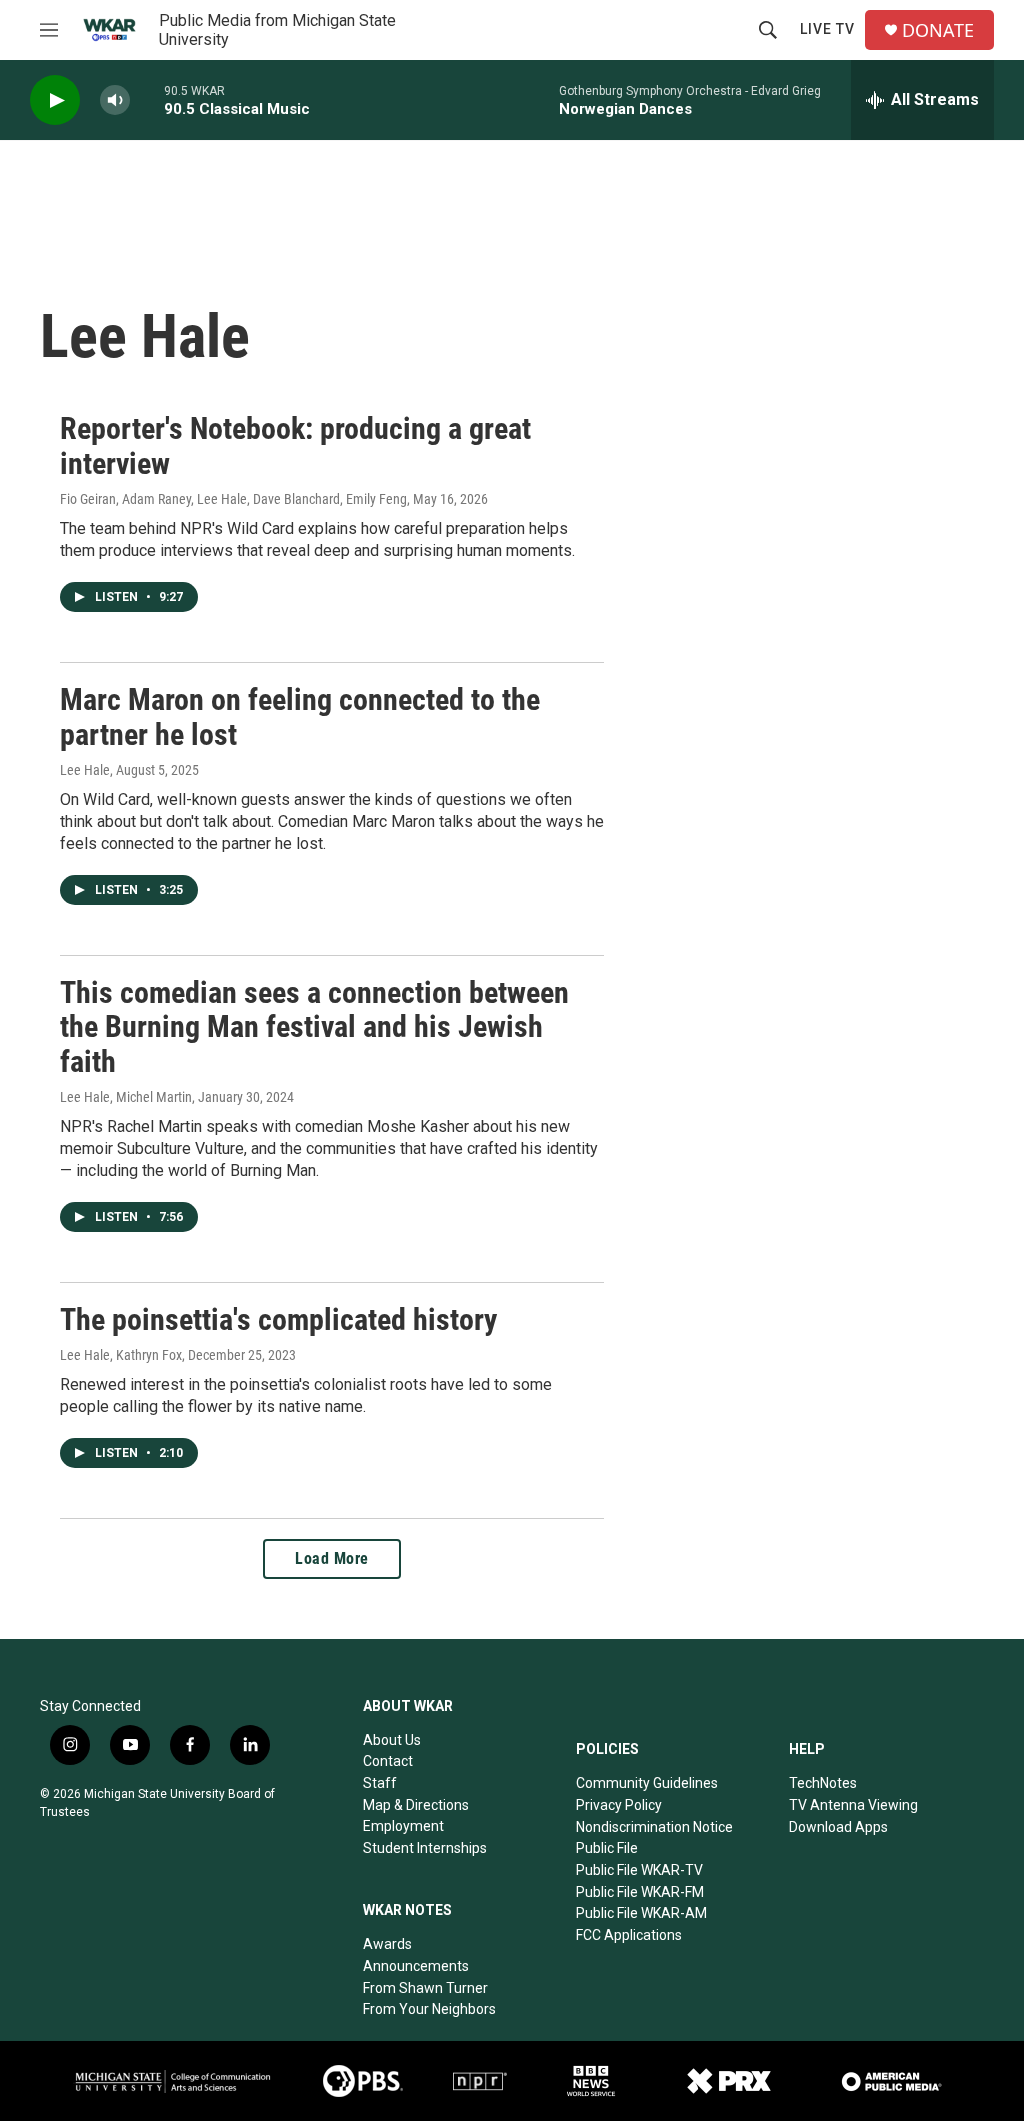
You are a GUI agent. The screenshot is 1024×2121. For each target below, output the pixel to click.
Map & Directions (416, 1805)
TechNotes (823, 1783)
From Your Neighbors (429, 2009)
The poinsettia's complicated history (278, 1319)
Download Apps (838, 1827)
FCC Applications (629, 1935)
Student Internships (425, 1848)
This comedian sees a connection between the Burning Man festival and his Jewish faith (314, 1027)
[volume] (115, 100)
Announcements (416, 1966)
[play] (55, 100)
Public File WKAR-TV (639, 1870)
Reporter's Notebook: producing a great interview (295, 446)
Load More (332, 1558)
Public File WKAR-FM (640, 1892)
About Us (392, 1740)
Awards (387, 1944)
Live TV (827, 29)
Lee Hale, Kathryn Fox (121, 1355)
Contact (388, 1761)
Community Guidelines (647, 1783)
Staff (380, 1783)
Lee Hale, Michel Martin (126, 1097)
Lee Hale (85, 770)
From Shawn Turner (425, 1988)
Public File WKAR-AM (641, 1913)
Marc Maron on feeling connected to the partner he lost (300, 717)
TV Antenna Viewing (853, 1805)
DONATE (938, 30)
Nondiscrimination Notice (654, 1827)
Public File (607, 1848)
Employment (403, 1826)
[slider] (147, 99)
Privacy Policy (619, 1805)
